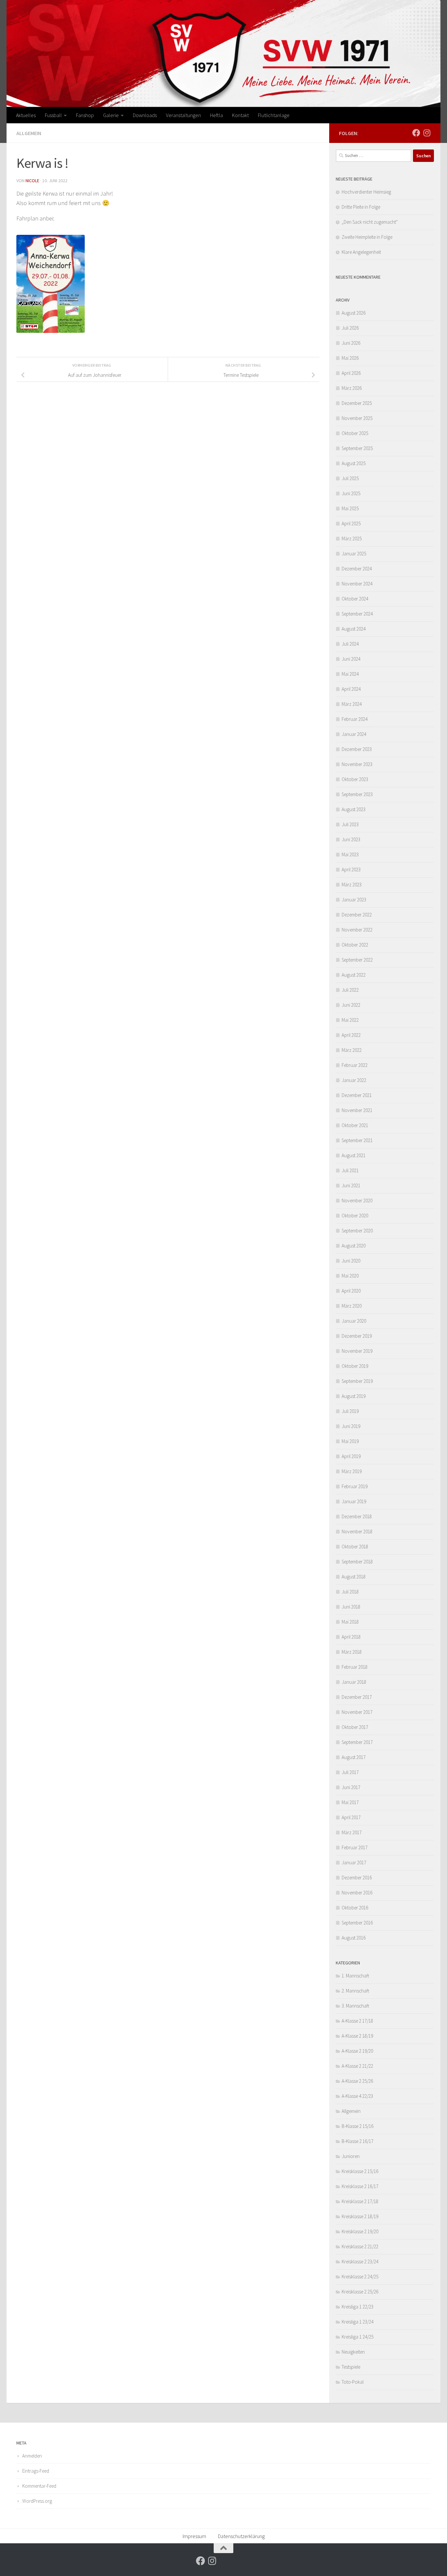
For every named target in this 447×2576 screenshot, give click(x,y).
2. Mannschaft (355, 1991)
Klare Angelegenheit (361, 252)
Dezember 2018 (357, 1516)
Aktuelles (26, 115)
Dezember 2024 (357, 569)
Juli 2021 (350, 1170)
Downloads (145, 115)
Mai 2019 (350, 1441)
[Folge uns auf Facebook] (416, 133)
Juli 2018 (350, 1592)
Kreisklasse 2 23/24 (360, 2262)
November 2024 (357, 584)
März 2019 (352, 1471)
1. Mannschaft (355, 1976)
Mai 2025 (350, 508)
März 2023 (352, 885)
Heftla (216, 115)
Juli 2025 (350, 478)
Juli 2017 (350, 1772)
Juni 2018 (351, 1607)
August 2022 (354, 975)
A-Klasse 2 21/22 (357, 2066)
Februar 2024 (355, 719)
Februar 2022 (355, 1065)
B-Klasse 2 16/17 (358, 2141)
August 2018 (354, 1577)
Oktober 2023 (355, 779)
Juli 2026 (350, 328)
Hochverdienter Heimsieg (366, 192)
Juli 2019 (350, 1411)
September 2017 (357, 1742)
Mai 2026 (350, 358)
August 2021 (354, 1155)
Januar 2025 (354, 554)
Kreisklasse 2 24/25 (360, 2277)
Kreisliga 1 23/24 (358, 2322)
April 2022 (351, 1035)
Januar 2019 (354, 1501)
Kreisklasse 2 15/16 (360, 2171)
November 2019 (357, 1351)
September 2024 (357, 614)
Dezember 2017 (357, 1697)
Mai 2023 (350, 854)
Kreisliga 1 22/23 (358, 2307)
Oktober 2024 (355, 599)
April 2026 (351, 373)
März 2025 (352, 539)
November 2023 (357, 764)
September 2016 (357, 1923)
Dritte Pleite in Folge (361, 207)
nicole (32, 181)
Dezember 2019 (357, 1336)
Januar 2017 (354, 1862)
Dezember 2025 (357, 403)
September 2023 (357, 794)
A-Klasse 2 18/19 (357, 2036)
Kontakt (240, 115)
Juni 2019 (351, 1426)
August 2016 (354, 1938)
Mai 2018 (350, 1622)
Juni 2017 (351, 1787)
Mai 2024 (350, 674)
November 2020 (357, 1201)
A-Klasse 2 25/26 (357, 2081)
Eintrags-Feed (36, 2471)
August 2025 (354, 463)
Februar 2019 (355, 1486)
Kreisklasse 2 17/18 (360, 2201)
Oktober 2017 (355, 1727)
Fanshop (85, 115)
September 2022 (357, 960)
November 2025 (357, 418)
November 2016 (357, 1893)
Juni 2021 (351, 1185)
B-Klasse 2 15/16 (358, 2126)
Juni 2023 (351, 839)
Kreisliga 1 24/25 (358, 2337)
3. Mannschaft (355, 2006)
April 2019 (351, 1456)
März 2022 (352, 1050)
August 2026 (354, 313)
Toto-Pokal (353, 2382)
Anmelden (32, 2456)
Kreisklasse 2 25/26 (360, 2292)
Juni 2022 (351, 1005)
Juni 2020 (351, 1261)
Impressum (194, 2536)
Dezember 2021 (357, 1095)
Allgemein (29, 133)
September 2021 (357, 1140)
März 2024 (352, 704)
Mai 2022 (350, 1020)
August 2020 (354, 1246)
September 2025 (357, 448)
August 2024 (354, 629)
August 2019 (354, 1396)
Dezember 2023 (357, 749)
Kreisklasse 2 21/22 (360, 2246)
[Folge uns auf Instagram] (427, 133)
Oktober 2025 (355, 433)
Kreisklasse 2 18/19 (360, 2216)
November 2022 (357, 930)
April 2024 (351, 689)
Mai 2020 (350, 1276)
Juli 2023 (350, 824)
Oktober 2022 (355, 945)
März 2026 (352, 388)
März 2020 (352, 1306)
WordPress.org (37, 2501)
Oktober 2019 (355, 1366)
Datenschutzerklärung (241, 2536)
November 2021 (357, 1110)
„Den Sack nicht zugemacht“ (370, 222)
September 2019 (357, 1381)
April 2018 (351, 1637)
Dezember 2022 (357, 915)
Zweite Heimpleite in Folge (367, 237)
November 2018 (357, 1532)
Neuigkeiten (353, 2352)
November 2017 (357, 1712)
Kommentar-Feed (39, 2486)
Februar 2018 (355, 1667)
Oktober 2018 (355, 1547)
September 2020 (357, 1231)
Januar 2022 (354, 1080)
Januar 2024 (354, 734)
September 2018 (357, 1562)
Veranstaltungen (183, 115)
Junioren (351, 2156)
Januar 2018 (354, 1682)
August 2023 (354, 809)
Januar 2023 (354, 900)
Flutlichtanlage (274, 115)
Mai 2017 (350, 1802)
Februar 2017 (355, 1847)
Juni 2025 (351, 493)
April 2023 (351, 870)
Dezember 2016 (357, 1878)
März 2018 (352, 1652)
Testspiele (351, 2367)
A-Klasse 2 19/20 (357, 2051)
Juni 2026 (351, 343)
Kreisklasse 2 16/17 (360, 2186)
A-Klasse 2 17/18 (357, 2021)
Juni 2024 (351, 659)
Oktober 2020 (355, 1216)
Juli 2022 (350, 990)
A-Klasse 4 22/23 (357, 2096)
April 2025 (351, 523)
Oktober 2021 (355, 1125)
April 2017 (351, 1817)
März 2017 (352, 1832)
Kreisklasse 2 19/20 (360, 2231)
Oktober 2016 (355, 1908)
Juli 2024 (350, 644)
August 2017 (354, 1757)
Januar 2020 (354, 1321)
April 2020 (351, 1291)
